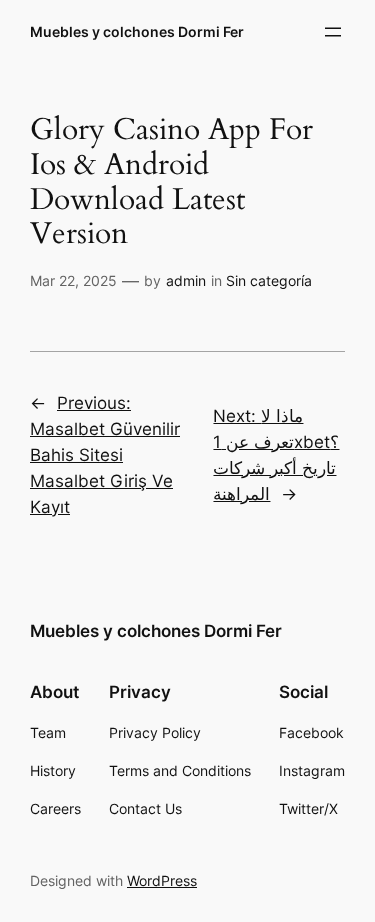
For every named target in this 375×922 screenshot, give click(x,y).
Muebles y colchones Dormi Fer (137, 31)
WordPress (162, 880)
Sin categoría (269, 280)
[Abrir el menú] (333, 32)
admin (186, 280)
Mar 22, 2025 (73, 280)
